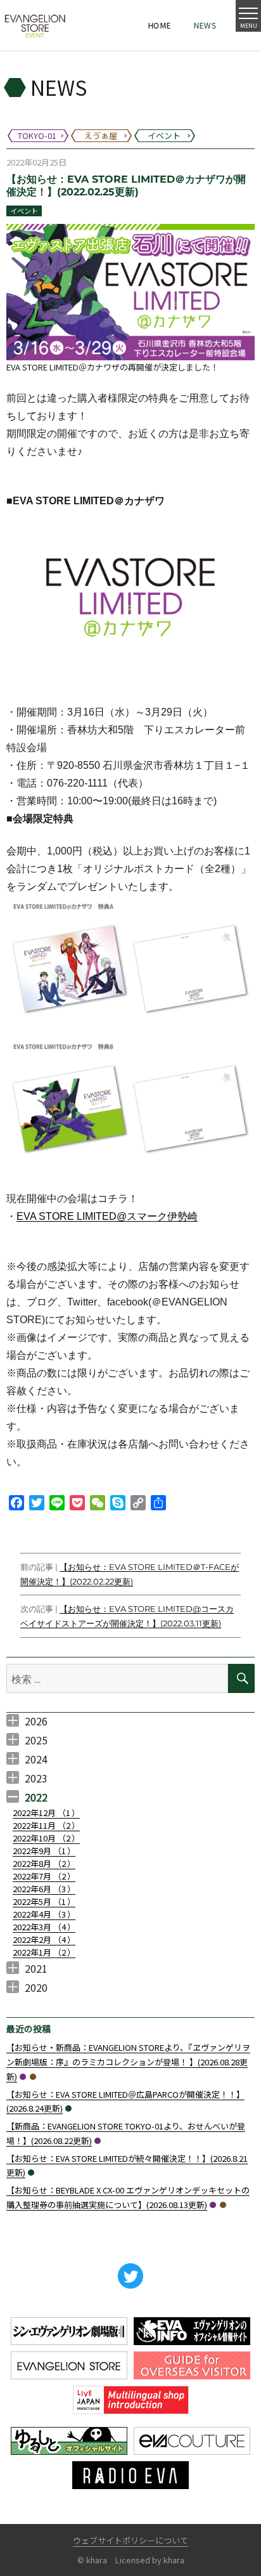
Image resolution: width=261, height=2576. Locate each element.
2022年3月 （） (44, 1927)
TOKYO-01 (23, 2077)
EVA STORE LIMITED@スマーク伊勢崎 (107, 1216)
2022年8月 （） (44, 1863)
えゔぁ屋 (33, 2077)
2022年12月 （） (46, 1813)
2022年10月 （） (46, 1838)
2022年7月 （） (44, 1876)
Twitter (130, 2276)
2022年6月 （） (44, 1889)
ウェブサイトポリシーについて (130, 2540)
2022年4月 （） (44, 1914)
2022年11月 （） (46, 1825)
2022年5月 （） (44, 1901)
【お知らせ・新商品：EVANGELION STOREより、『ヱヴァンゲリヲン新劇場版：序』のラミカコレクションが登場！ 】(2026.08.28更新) (128, 2062)
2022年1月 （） (44, 1952)
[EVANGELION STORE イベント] (35, 25)
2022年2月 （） (44, 1939)
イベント (24, 211)
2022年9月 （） (44, 1851)
